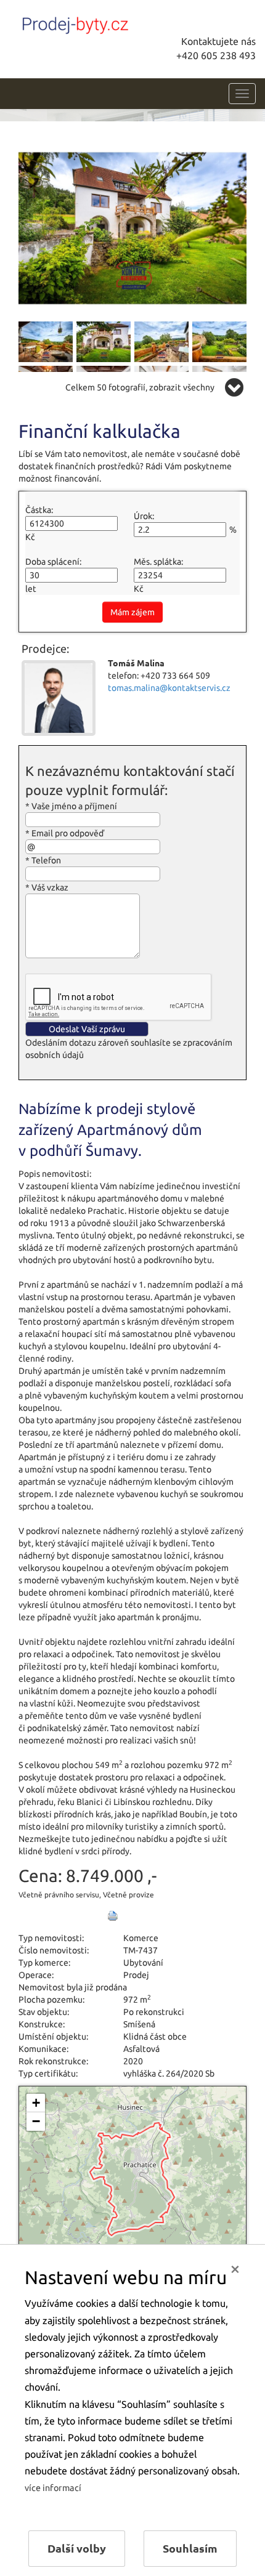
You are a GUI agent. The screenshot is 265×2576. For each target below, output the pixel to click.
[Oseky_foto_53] (104, 341)
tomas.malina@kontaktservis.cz (169, 688)
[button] (36, 2103)
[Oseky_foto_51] (132, 227)
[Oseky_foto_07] (161, 341)
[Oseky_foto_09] (219, 341)
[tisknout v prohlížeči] (113, 1916)
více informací (53, 2488)
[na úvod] (102, 23)
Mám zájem (132, 612)
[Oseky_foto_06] (46, 341)
